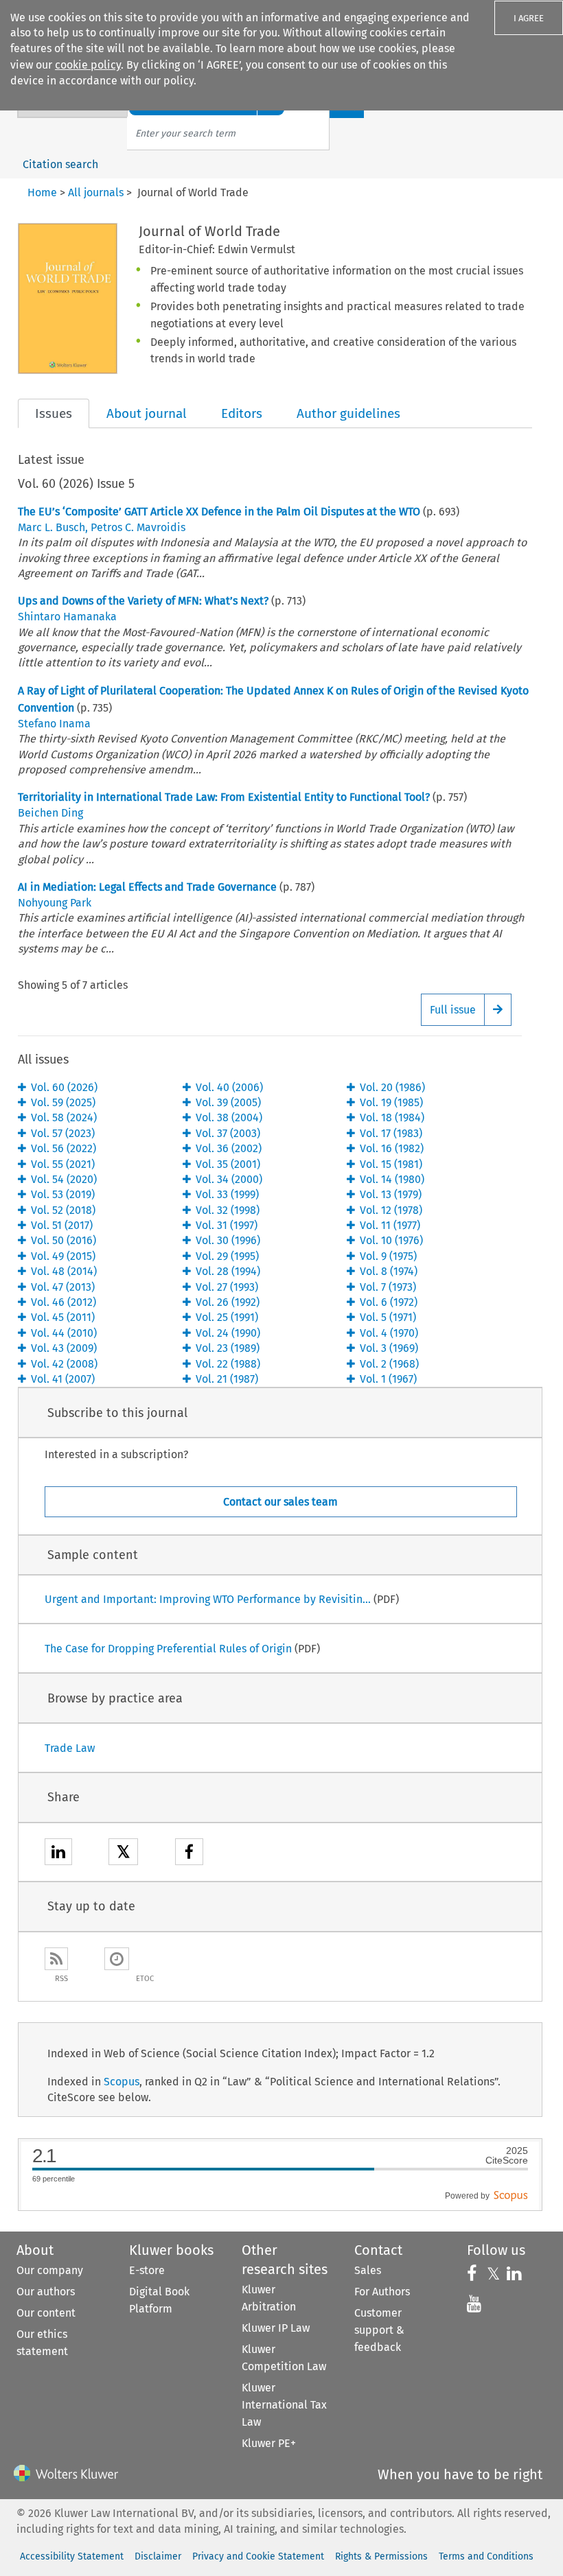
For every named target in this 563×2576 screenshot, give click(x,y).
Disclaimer (158, 2556)
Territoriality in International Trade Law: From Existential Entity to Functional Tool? (224, 797)
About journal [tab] (147, 413)
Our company (50, 2270)
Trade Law (70, 1748)
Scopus (122, 2082)
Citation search (60, 164)
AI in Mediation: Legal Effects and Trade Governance (147, 887)
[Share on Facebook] (189, 1854)
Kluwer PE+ (269, 2443)
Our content (46, 2313)
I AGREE (529, 18)
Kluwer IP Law (276, 2328)
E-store (147, 2270)
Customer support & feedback (379, 2330)
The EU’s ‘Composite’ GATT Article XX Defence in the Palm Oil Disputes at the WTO (219, 512)
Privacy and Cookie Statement (258, 2556)
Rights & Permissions (381, 2556)
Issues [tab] (54, 413)
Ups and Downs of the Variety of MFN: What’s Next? (143, 601)
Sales (368, 2270)
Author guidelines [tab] (348, 413)
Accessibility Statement (72, 2556)
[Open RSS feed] (56, 1959)
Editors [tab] (242, 413)
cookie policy (88, 65)
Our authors (46, 2292)
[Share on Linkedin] (58, 1854)
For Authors (382, 2292)
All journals (96, 192)
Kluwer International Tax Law (284, 2405)
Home (42, 192)
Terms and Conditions (486, 2556)
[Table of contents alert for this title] (117, 1959)
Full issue (453, 1010)
